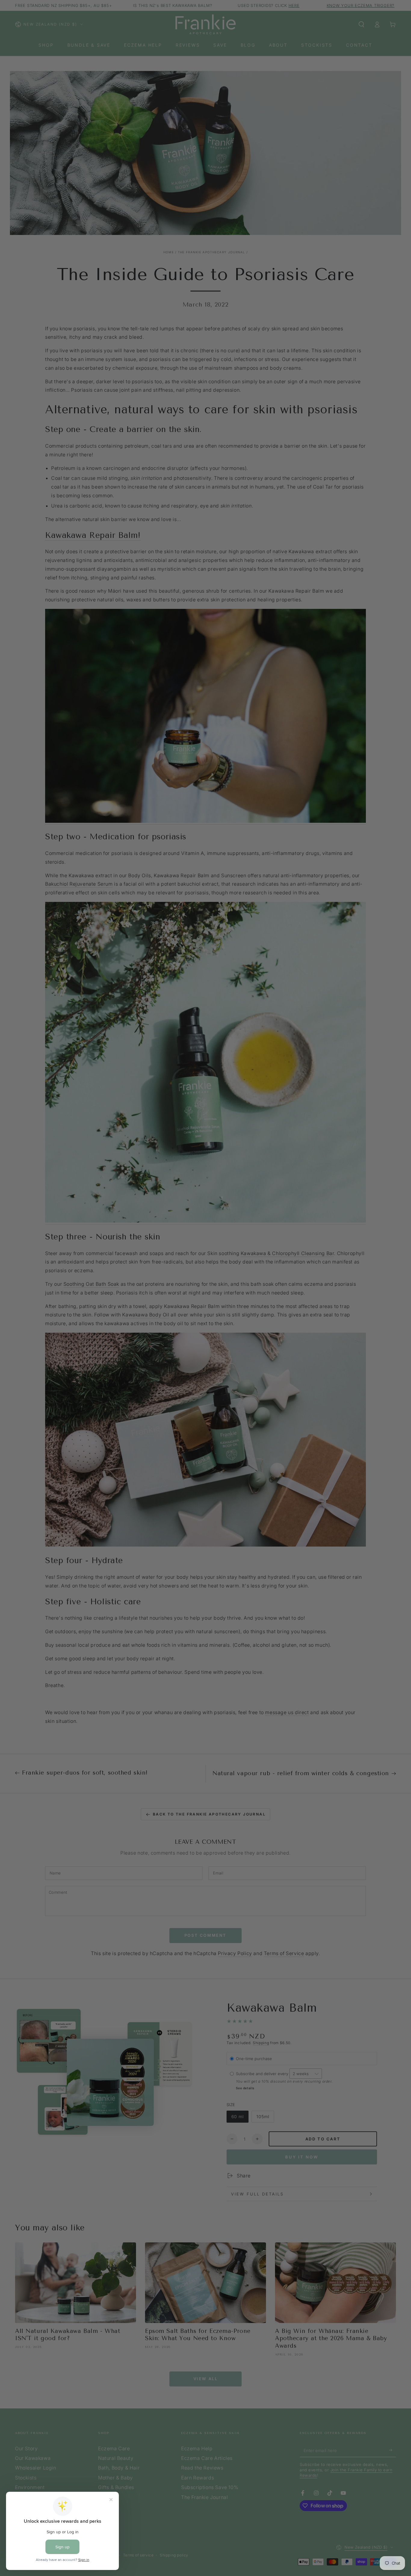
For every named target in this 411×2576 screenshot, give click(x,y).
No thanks (147, 1403)
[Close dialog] (317, 1162)
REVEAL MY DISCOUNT (147, 1369)
